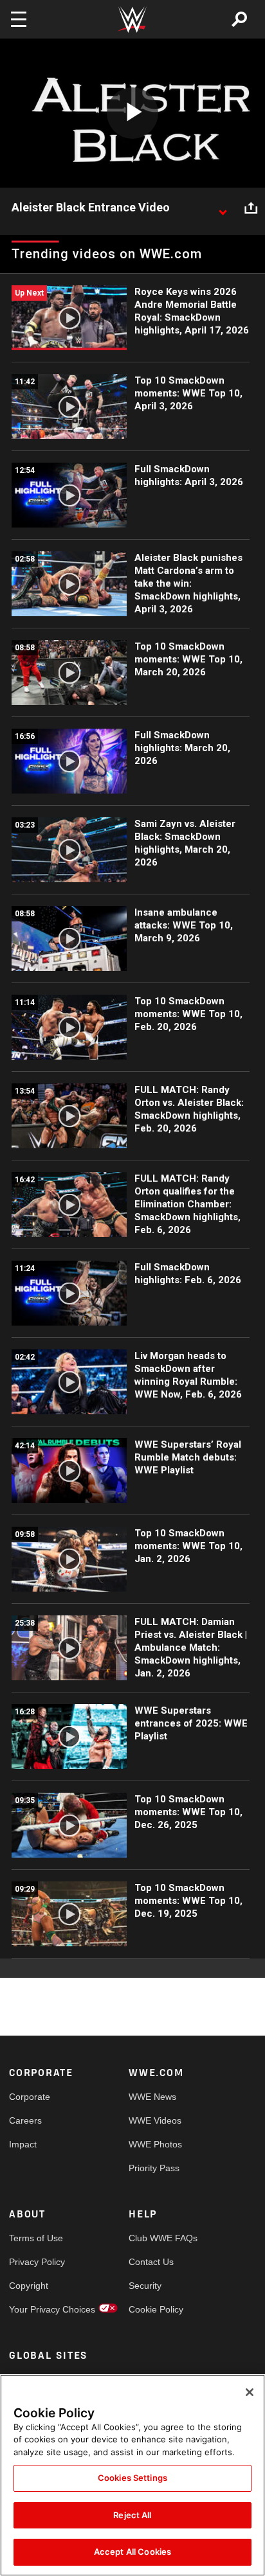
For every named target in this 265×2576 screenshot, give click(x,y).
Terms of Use (36, 2238)
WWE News (152, 2097)
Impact (23, 2144)
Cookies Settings (132, 2478)
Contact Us (151, 2262)
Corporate (30, 2097)
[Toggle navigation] (19, 19)
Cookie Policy (156, 2309)
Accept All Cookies (132, 2552)
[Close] (250, 2392)
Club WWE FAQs (159, 2238)
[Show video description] (223, 208)
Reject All (132, 2515)
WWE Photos (155, 2144)
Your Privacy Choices (39, 2309)
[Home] (132, 20)
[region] (132, 2475)
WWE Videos (155, 2120)
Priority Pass (154, 2168)
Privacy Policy (37, 2262)
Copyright (29, 2286)
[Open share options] (251, 208)
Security (145, 2286)
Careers (25, 2120)
